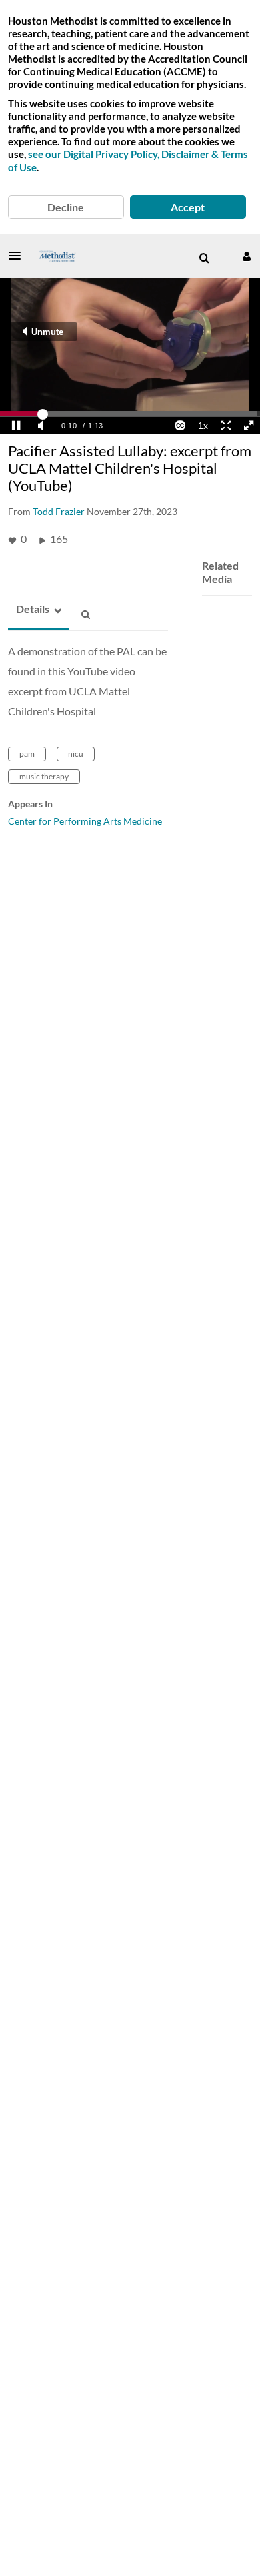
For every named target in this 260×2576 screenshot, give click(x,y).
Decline (66, 207)
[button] (19, 256)
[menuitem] (204, 258)
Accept (188, 207)
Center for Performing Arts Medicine (85, 821)
